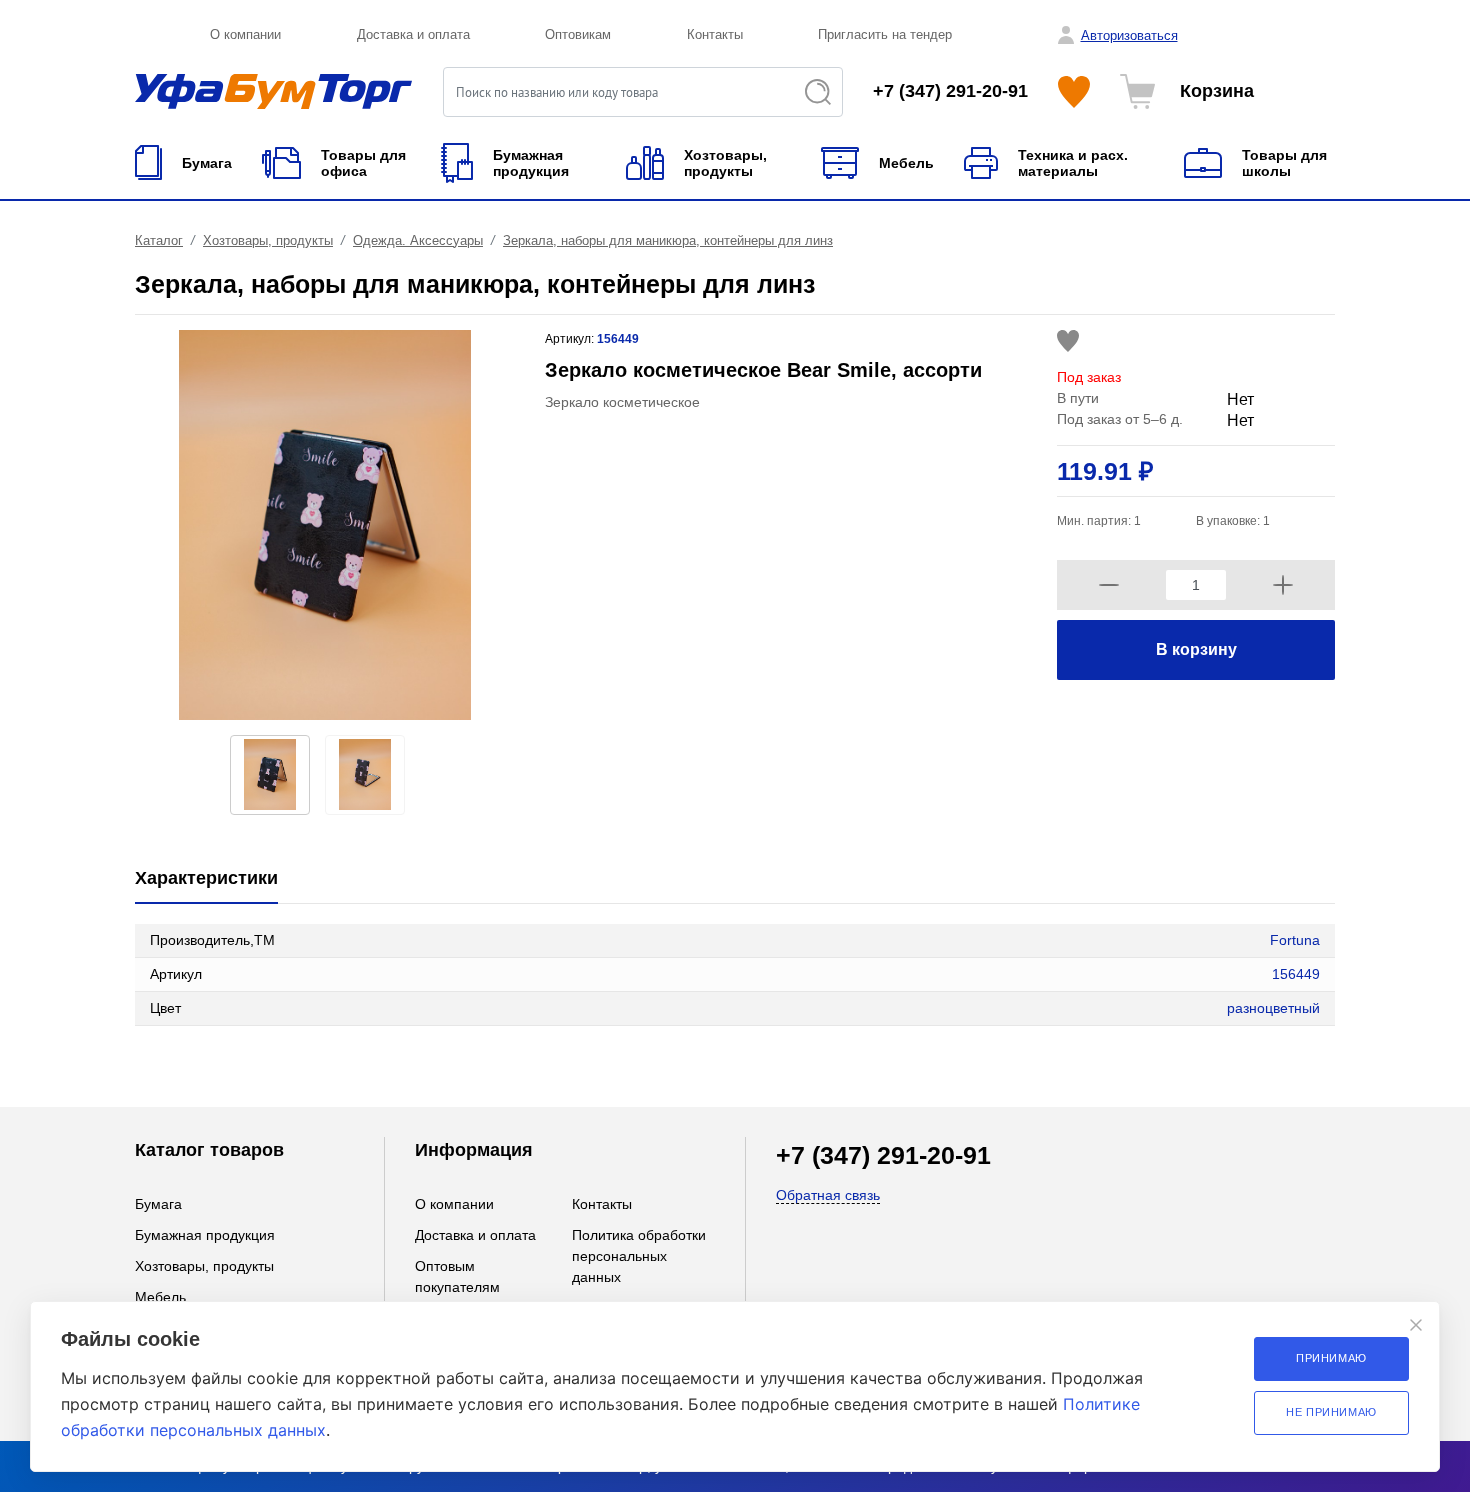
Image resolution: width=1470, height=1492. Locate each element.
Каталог (159, 240)
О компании (245, 34)
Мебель (160, 1297)
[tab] (206, 879)
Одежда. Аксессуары (418, 240)
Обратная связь (828, 1195)
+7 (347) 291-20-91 (950, 91)
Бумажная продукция (205, 1235)
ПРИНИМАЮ (1331, 1358)
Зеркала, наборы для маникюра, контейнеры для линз (668, 240)
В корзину (1196, 649)
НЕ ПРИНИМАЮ (1331, 1412)
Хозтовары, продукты (268, 240)
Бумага (158, 1204)
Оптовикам (578, 34)
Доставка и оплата (413, 34)
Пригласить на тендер (885, 34)
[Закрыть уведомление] (1416, 1325)
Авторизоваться (1129, 35)
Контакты (715, 34)
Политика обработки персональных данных (639, 1256)
